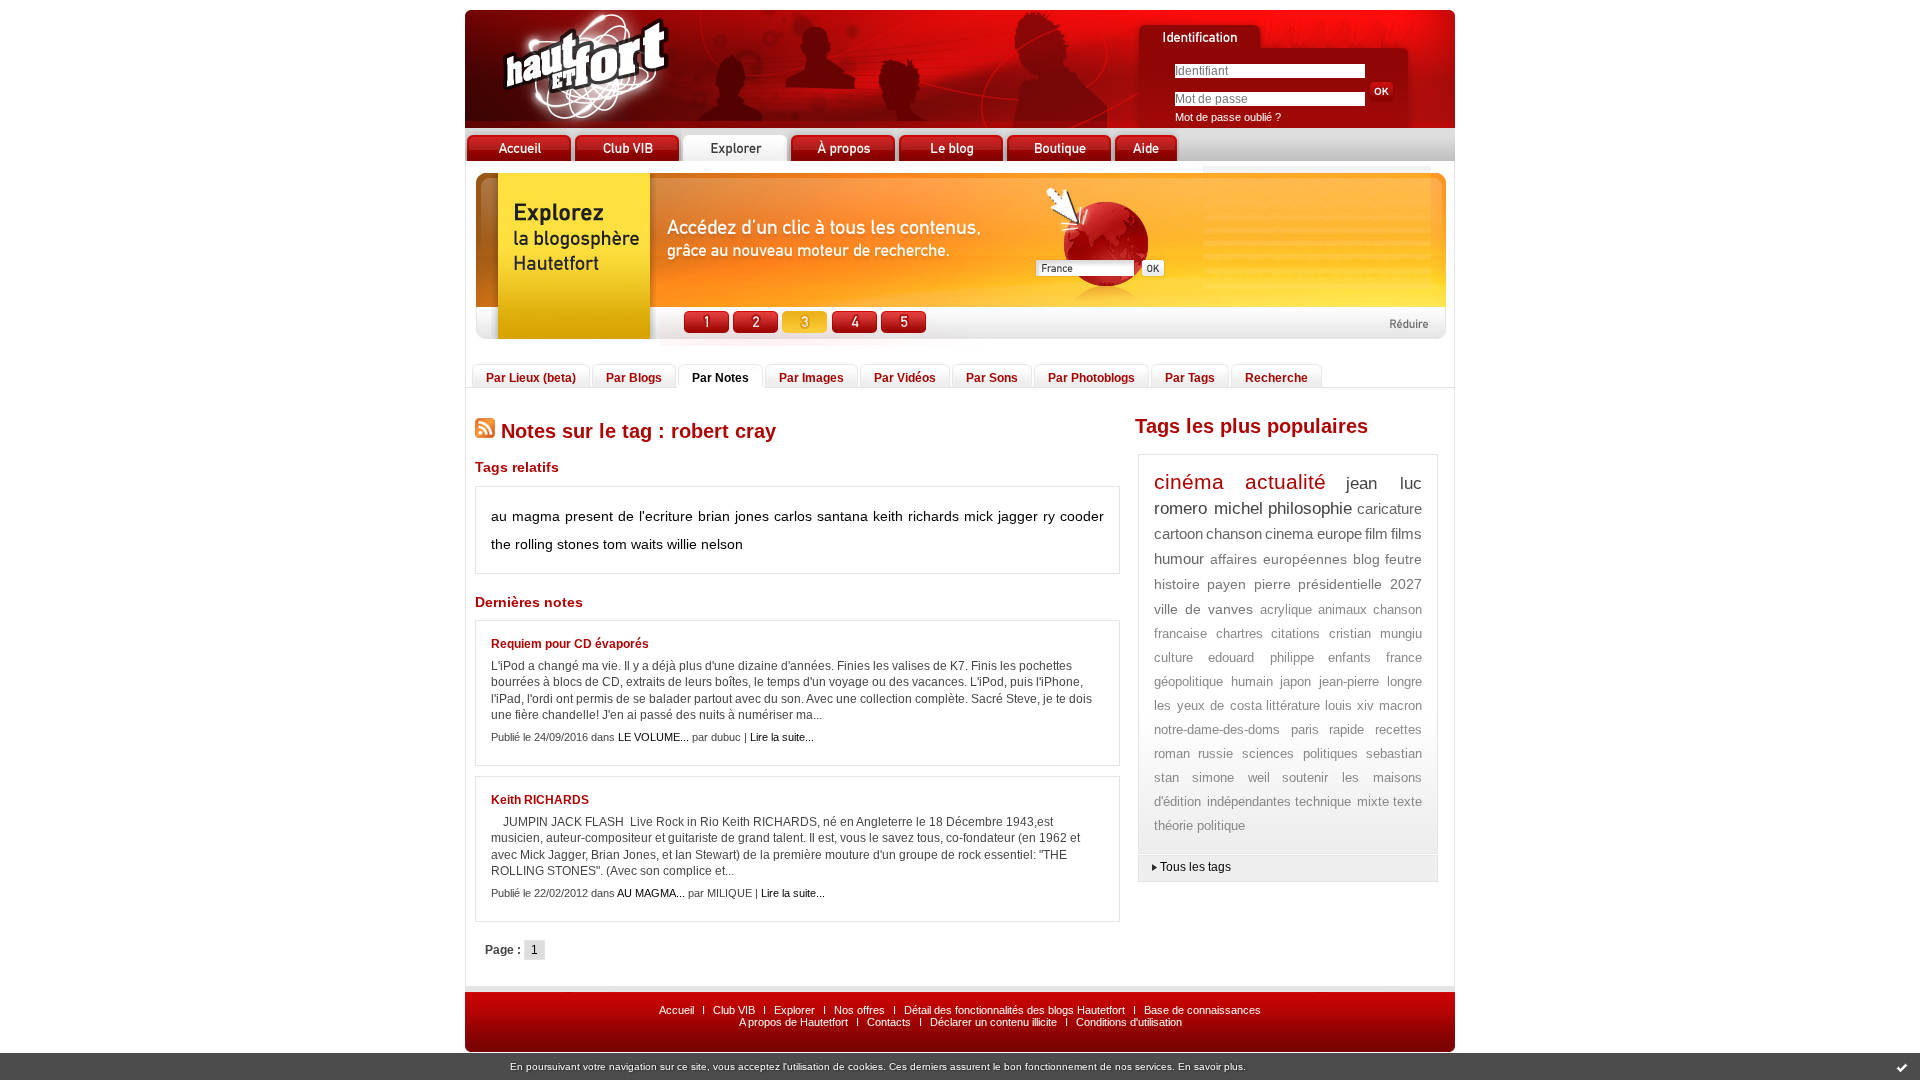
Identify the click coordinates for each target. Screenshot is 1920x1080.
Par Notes (720, 378)
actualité (1285, 481)
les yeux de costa (1208, 705)
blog (1366, 559)
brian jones (733, 516)
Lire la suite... (782, 737)
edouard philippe (1261, 657)
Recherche (1276, 378)
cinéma (1189, 481)
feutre (1403, 559)
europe (1339, 533)
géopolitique (1188, 681)
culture (1173, 657)
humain (1252, 681)
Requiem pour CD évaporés (570, 644)
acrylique (1286, 609)
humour (1179, 558)
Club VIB (734, 1010)
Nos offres (859, 1010)
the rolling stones (545, 544)
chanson (1234, 533)
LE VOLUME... (653, 737)
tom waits (633, 544)
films (1406, 533)
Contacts (889, 1022)
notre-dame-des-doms (1217, 729)
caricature (1389, 508)
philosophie (1310, 508)
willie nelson (705, 544)
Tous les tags (1195, 867)
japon (1295, 681)
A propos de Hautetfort (793, 1022)
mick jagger (1001, 516)
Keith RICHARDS (540, 800)
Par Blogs (634, 378)
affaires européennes (1279, 559)
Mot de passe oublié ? (1228, 117)
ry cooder (1073, 516)
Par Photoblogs (1091, 378)
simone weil (1231, 777)
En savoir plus (1210, 1066)
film (1376, 533)
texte (1407, 801)
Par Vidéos (905, 378)
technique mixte (1342, 801)
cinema (1289, 533)
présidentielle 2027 (1360, 584)
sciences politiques (1300, 753)
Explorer (794, 1010)
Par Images (811, 378)
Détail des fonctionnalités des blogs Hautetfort (1014, 1010)
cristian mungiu (1376, 633)
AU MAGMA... (651, 893)
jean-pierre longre (1371, 681)
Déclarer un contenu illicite (993, 1022)
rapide (1346, 729)
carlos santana (821, 516)
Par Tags (1190, 378)
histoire (1177, 584)
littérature (1293, 705)
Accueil (676, 1010)
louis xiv (1350, 705)
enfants (1349, 657)
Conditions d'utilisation (1129, 1022)
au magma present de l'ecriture (592, 516)
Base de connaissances (1202, 1010)
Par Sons (992, 378)
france (1404, 657)
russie (1215, 753)
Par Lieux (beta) (531, 378)
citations (1295, 633)
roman (1172, 753)
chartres (1239, 633)
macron (1400, 705)
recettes (1398, 729)
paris (1305, 729)
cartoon (1178, 533)
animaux (1342, 609)
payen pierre (1249, 584)
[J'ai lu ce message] (1902, 1067)
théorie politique (1199, 825)
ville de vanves (1203, 609)
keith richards (916, 516)
